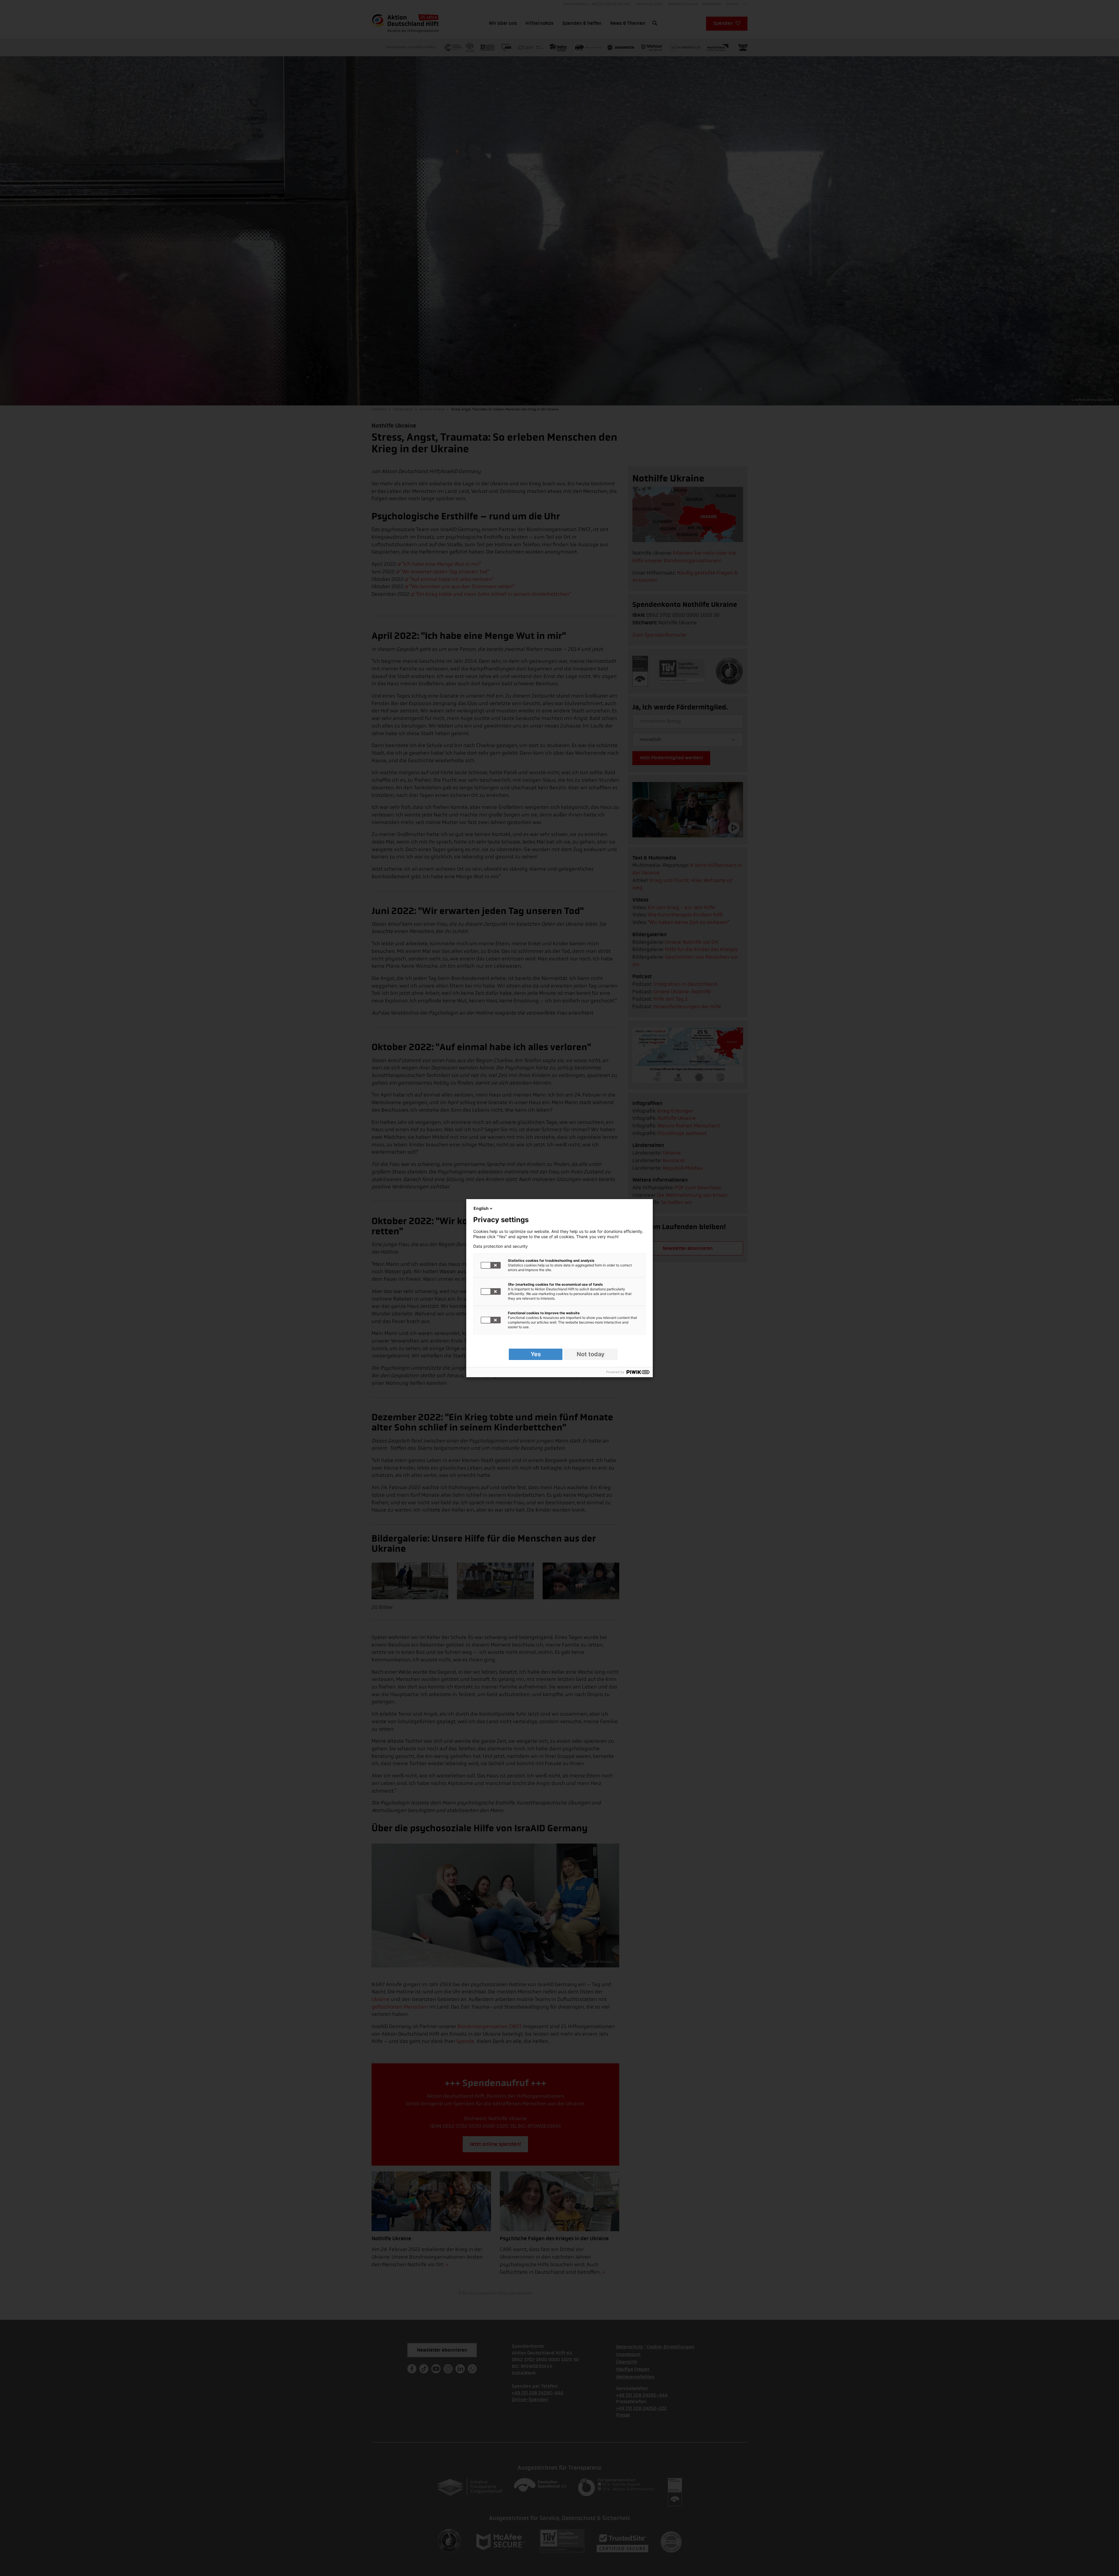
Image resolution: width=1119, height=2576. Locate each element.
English (481, 1208)
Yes (536, 1354)
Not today (591, 1354)
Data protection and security (500, 1246)
